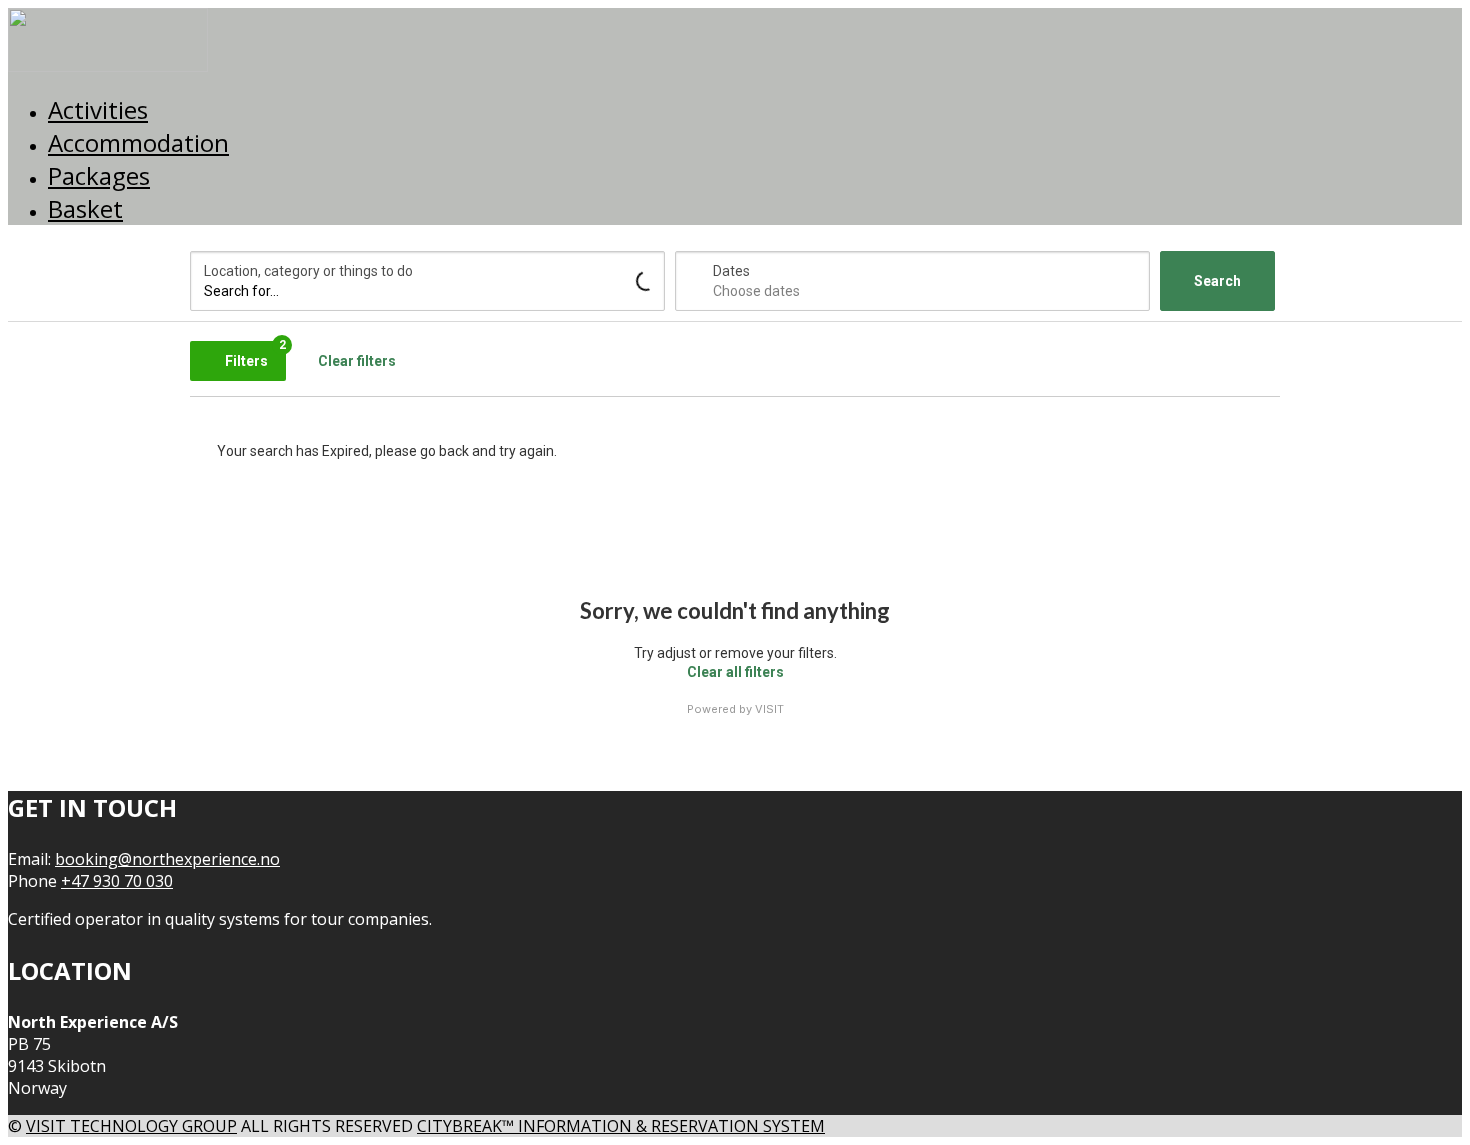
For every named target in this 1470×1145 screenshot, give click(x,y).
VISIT (769, 709)
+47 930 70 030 (117, 881)
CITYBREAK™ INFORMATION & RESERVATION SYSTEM (621, 1126)
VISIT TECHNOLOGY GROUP (131, 1126)
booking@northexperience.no (167, 859)
